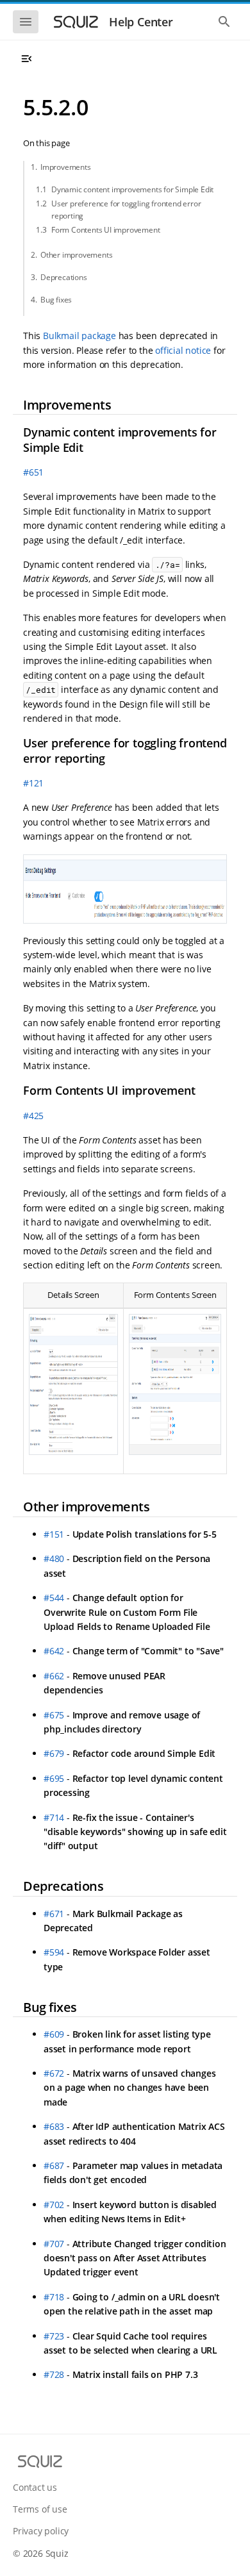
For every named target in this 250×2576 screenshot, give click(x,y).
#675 (54, 1715)
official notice (183, 350)
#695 (54, 1778)
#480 (54, 1558)
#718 (54, 2297)
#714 (54, 1817)
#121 (33, 783)
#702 (54, 2205)
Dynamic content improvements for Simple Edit (132, 189)
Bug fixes (56, 300)
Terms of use (40, 2509)
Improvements (66, 167)
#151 (54, 1534)
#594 (54, 1952)
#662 (54, 1676)
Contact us (35, 2487)
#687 (54, 2165)
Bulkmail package (79, 336)
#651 (33, 472)
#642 (54, 1651)
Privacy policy (41, 2531)
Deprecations (64, 277)
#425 (33, 1116)
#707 (54, 2244)
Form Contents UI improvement (105, 230)
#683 (54, 2126)
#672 (54, 2073)
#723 (54, 2336)
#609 (54, 2034)
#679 (54, 1753)
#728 (54, 2374)
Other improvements (76, 255)
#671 (54, 1914)
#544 (54, 1598)
